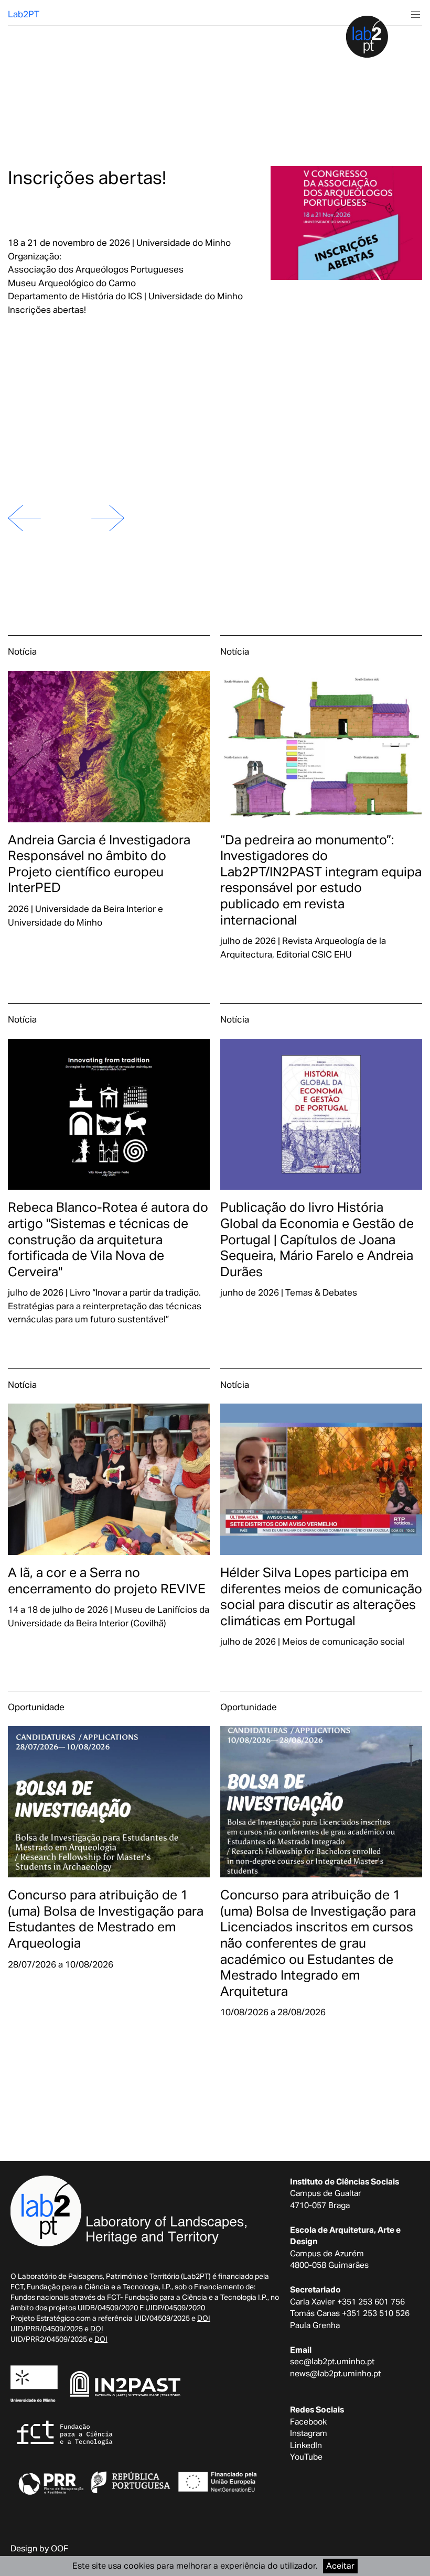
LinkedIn (306, 2445)
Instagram (309, 2433)
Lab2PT (24, 14)
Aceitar (340, 2566)
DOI (204, 2318)
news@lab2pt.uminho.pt (335, 2373)
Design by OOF (39, 2548)
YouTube (306, 2457)
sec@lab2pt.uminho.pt (332, 2361)
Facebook (308, 2421)
